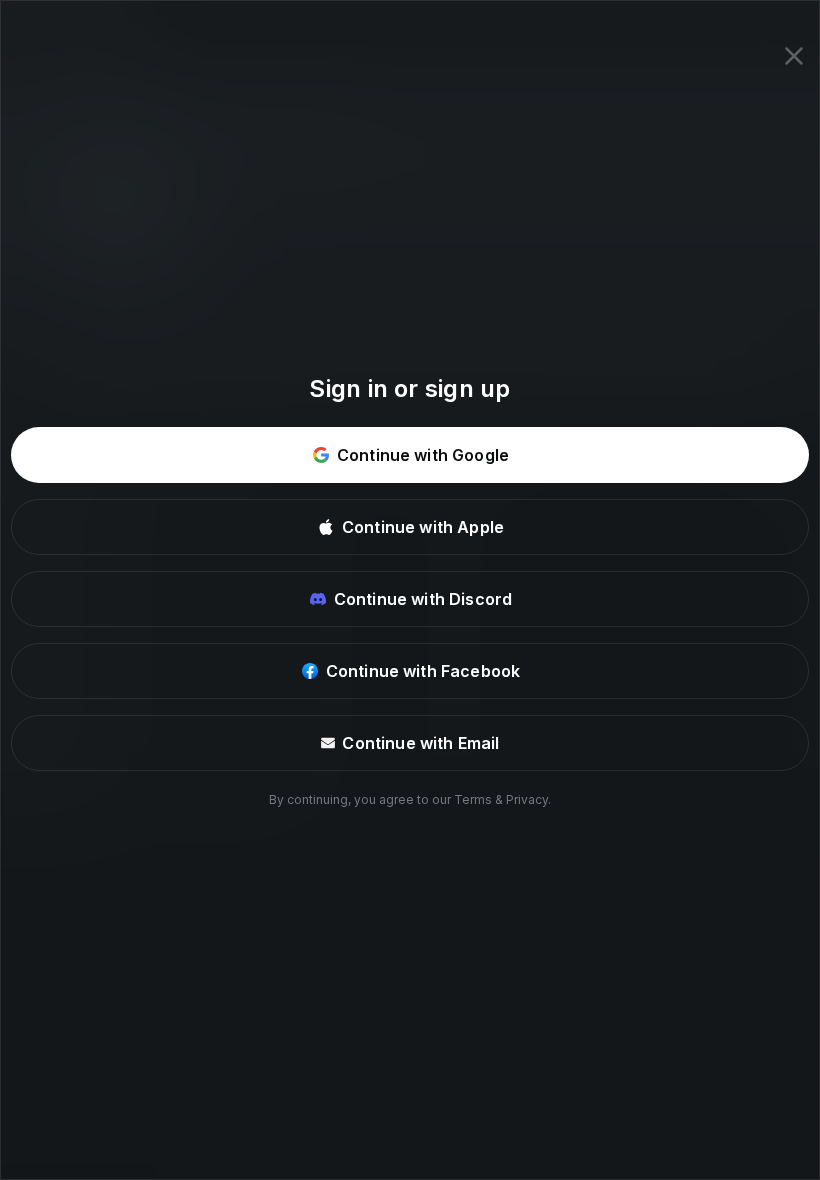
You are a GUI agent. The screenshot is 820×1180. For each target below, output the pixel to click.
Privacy (527, 799)
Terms (473, 799)
